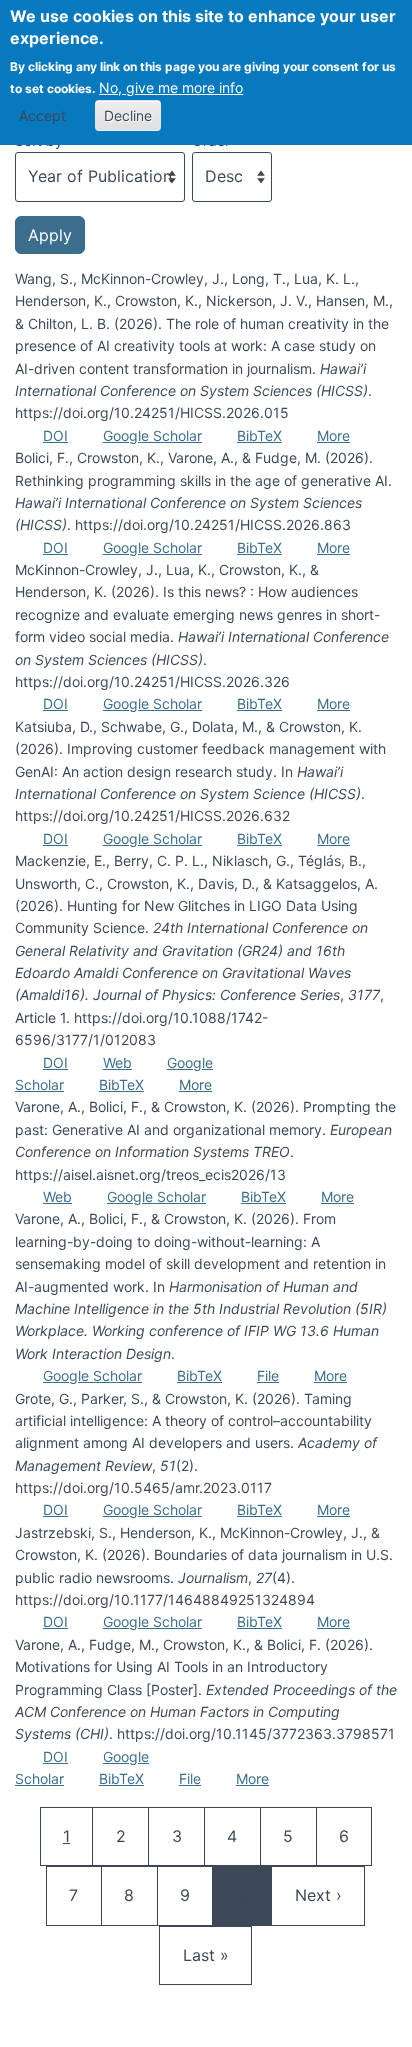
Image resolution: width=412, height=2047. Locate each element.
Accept (42, 115)
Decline (128, 115)
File (268, 1375)
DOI (55, 435)
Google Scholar (152, 435)
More (333, 435)
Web (117, 1062)
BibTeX (259, 435)
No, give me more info (171, 87)
